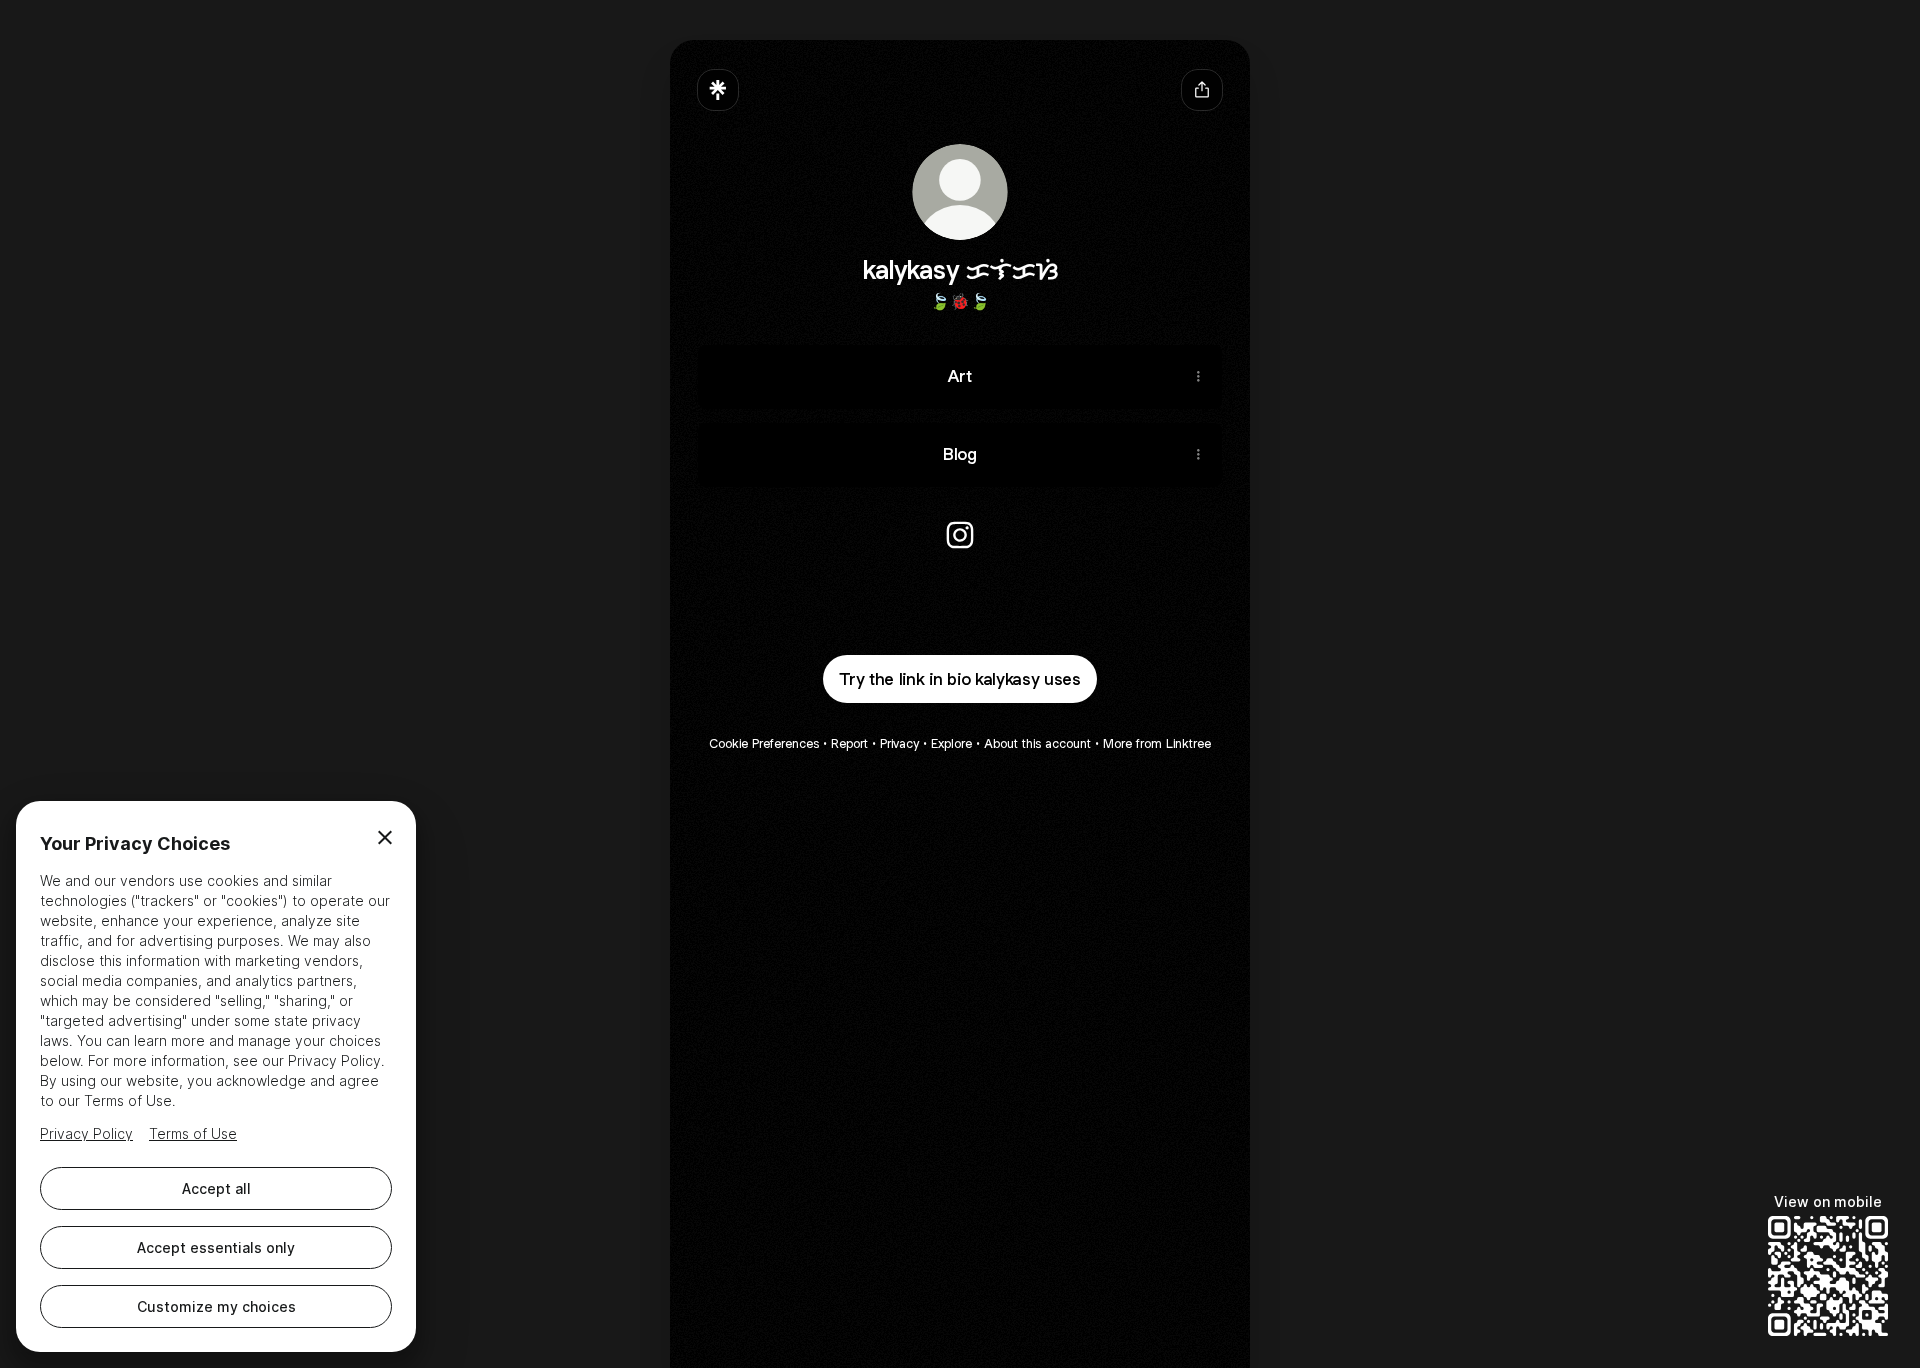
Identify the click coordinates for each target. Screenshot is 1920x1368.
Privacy (899, 743)
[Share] (1198, 377)
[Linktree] (718, 90)
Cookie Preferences (764, 743)
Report (849, 743)
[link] (960, 535)
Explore (951, 743)
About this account (1037, 743)
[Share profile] (1202, 90)
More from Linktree (1157, 743)
